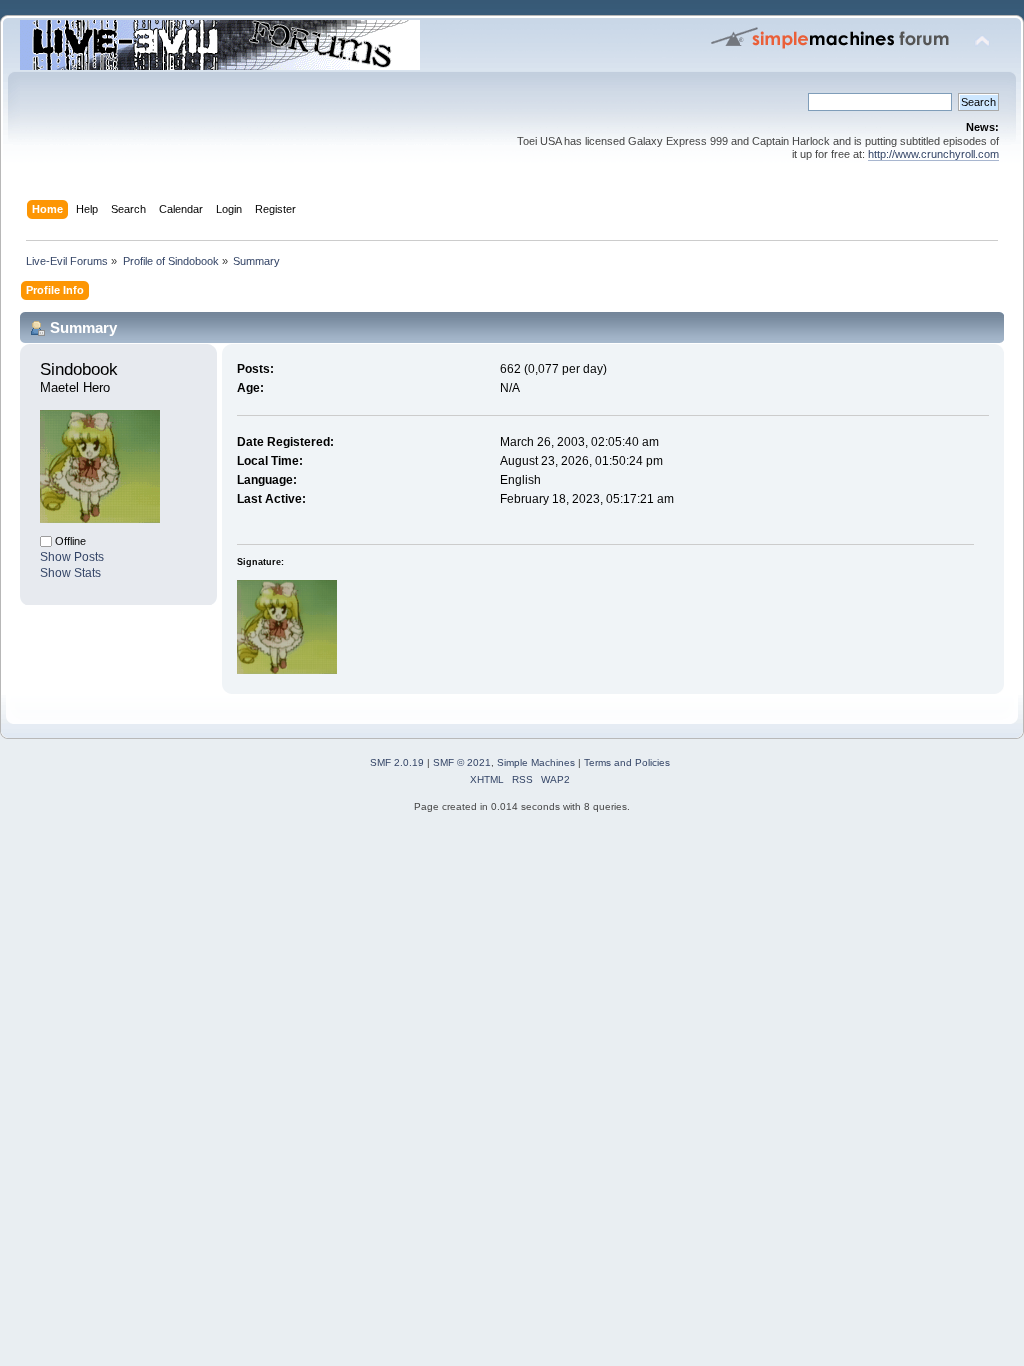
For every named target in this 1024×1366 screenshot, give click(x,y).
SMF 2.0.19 (397, 762)
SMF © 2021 (462, 762)
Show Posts (72, 557)
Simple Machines (536, 762)
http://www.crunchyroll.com (933, 154)
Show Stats (70, 573)
